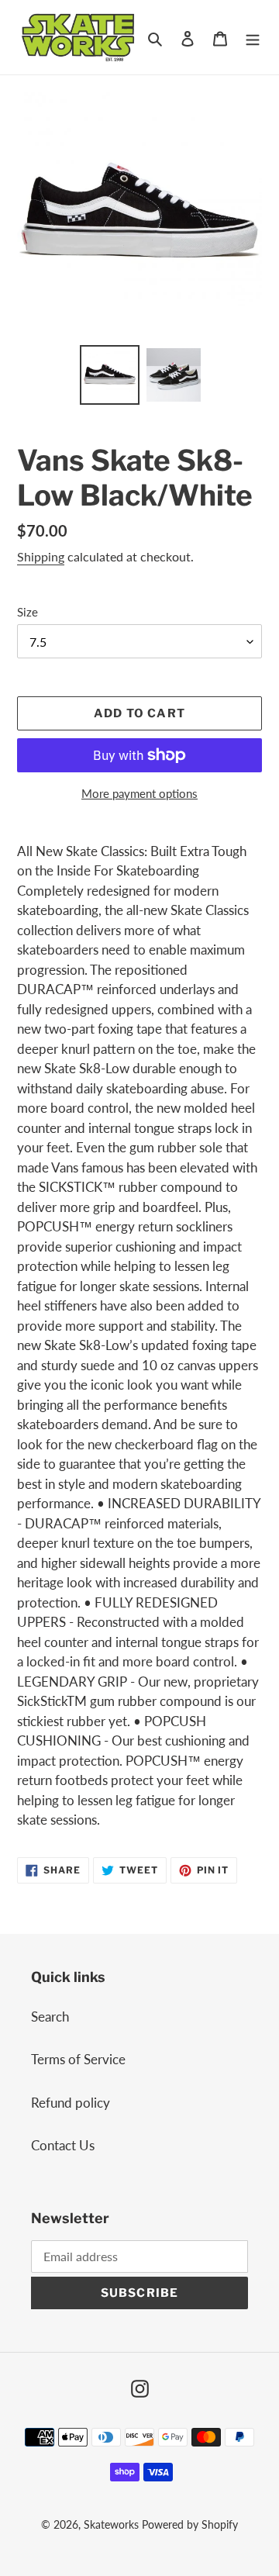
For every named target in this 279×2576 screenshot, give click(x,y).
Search (50, 2017)
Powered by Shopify (190, 2524)
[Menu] (253, 37)
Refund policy (71, 2103)
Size (28, 612)
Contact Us (63, 2145)
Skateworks (111, 2524)
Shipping (41, 556)
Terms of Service (78, 2059)
